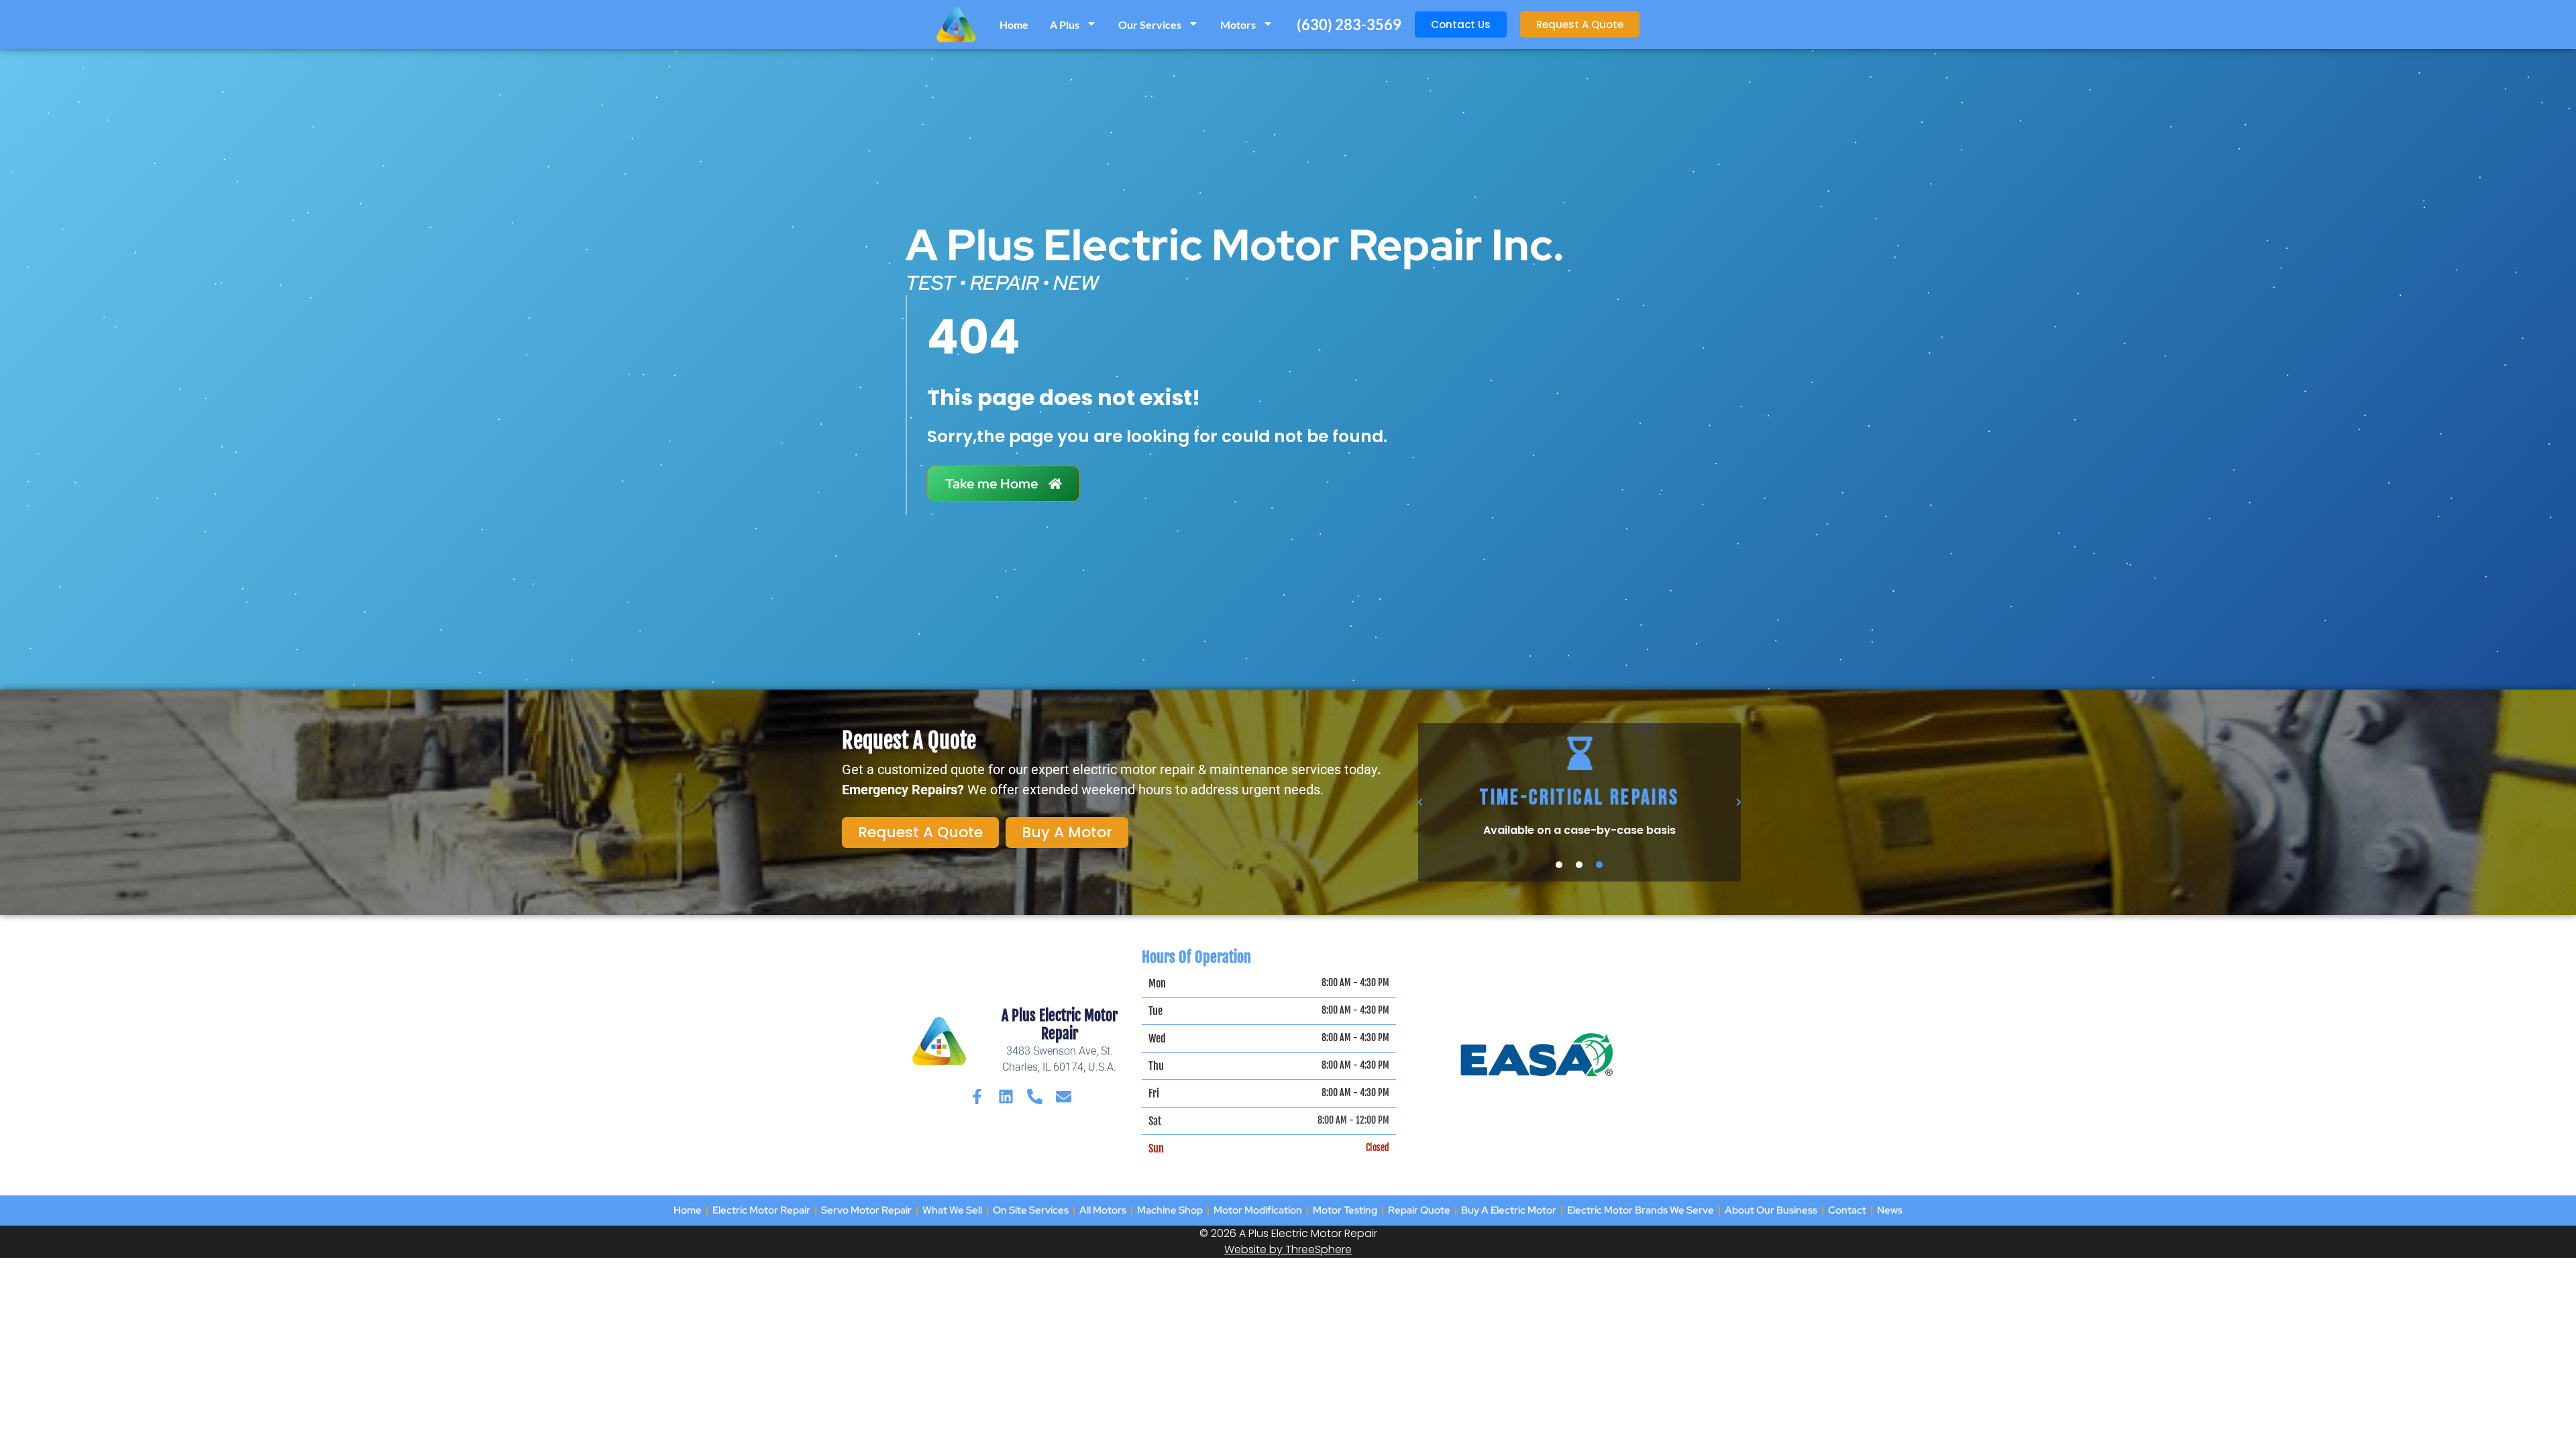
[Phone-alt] (1035, 1096)
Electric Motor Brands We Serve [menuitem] (1641, 1210)
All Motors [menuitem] (1103, 1210)
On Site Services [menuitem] (1031, 1210)
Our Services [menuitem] (1150, 24)
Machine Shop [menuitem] (1170, 1210)
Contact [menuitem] (1847, 1210)
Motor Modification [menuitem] (1258, 1210)
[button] (1421, 802)
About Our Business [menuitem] (1771, 1210)
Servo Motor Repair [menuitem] (866, 1210)
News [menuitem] (1890, 1210)
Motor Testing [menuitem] (1345, 1210)
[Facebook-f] (977, 1096)
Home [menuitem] (1014, 24)
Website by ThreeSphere (1288, 1249)
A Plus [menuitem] (1065, 24)
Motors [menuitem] (1238, 24)
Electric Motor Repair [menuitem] (761, 1210)
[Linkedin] (1006, 1096)
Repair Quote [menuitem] (1419, 1210)
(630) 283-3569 (1349, 24)
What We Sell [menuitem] (952, 1210)
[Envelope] (1064, 1096)
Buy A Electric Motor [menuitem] (1509, 1210)
